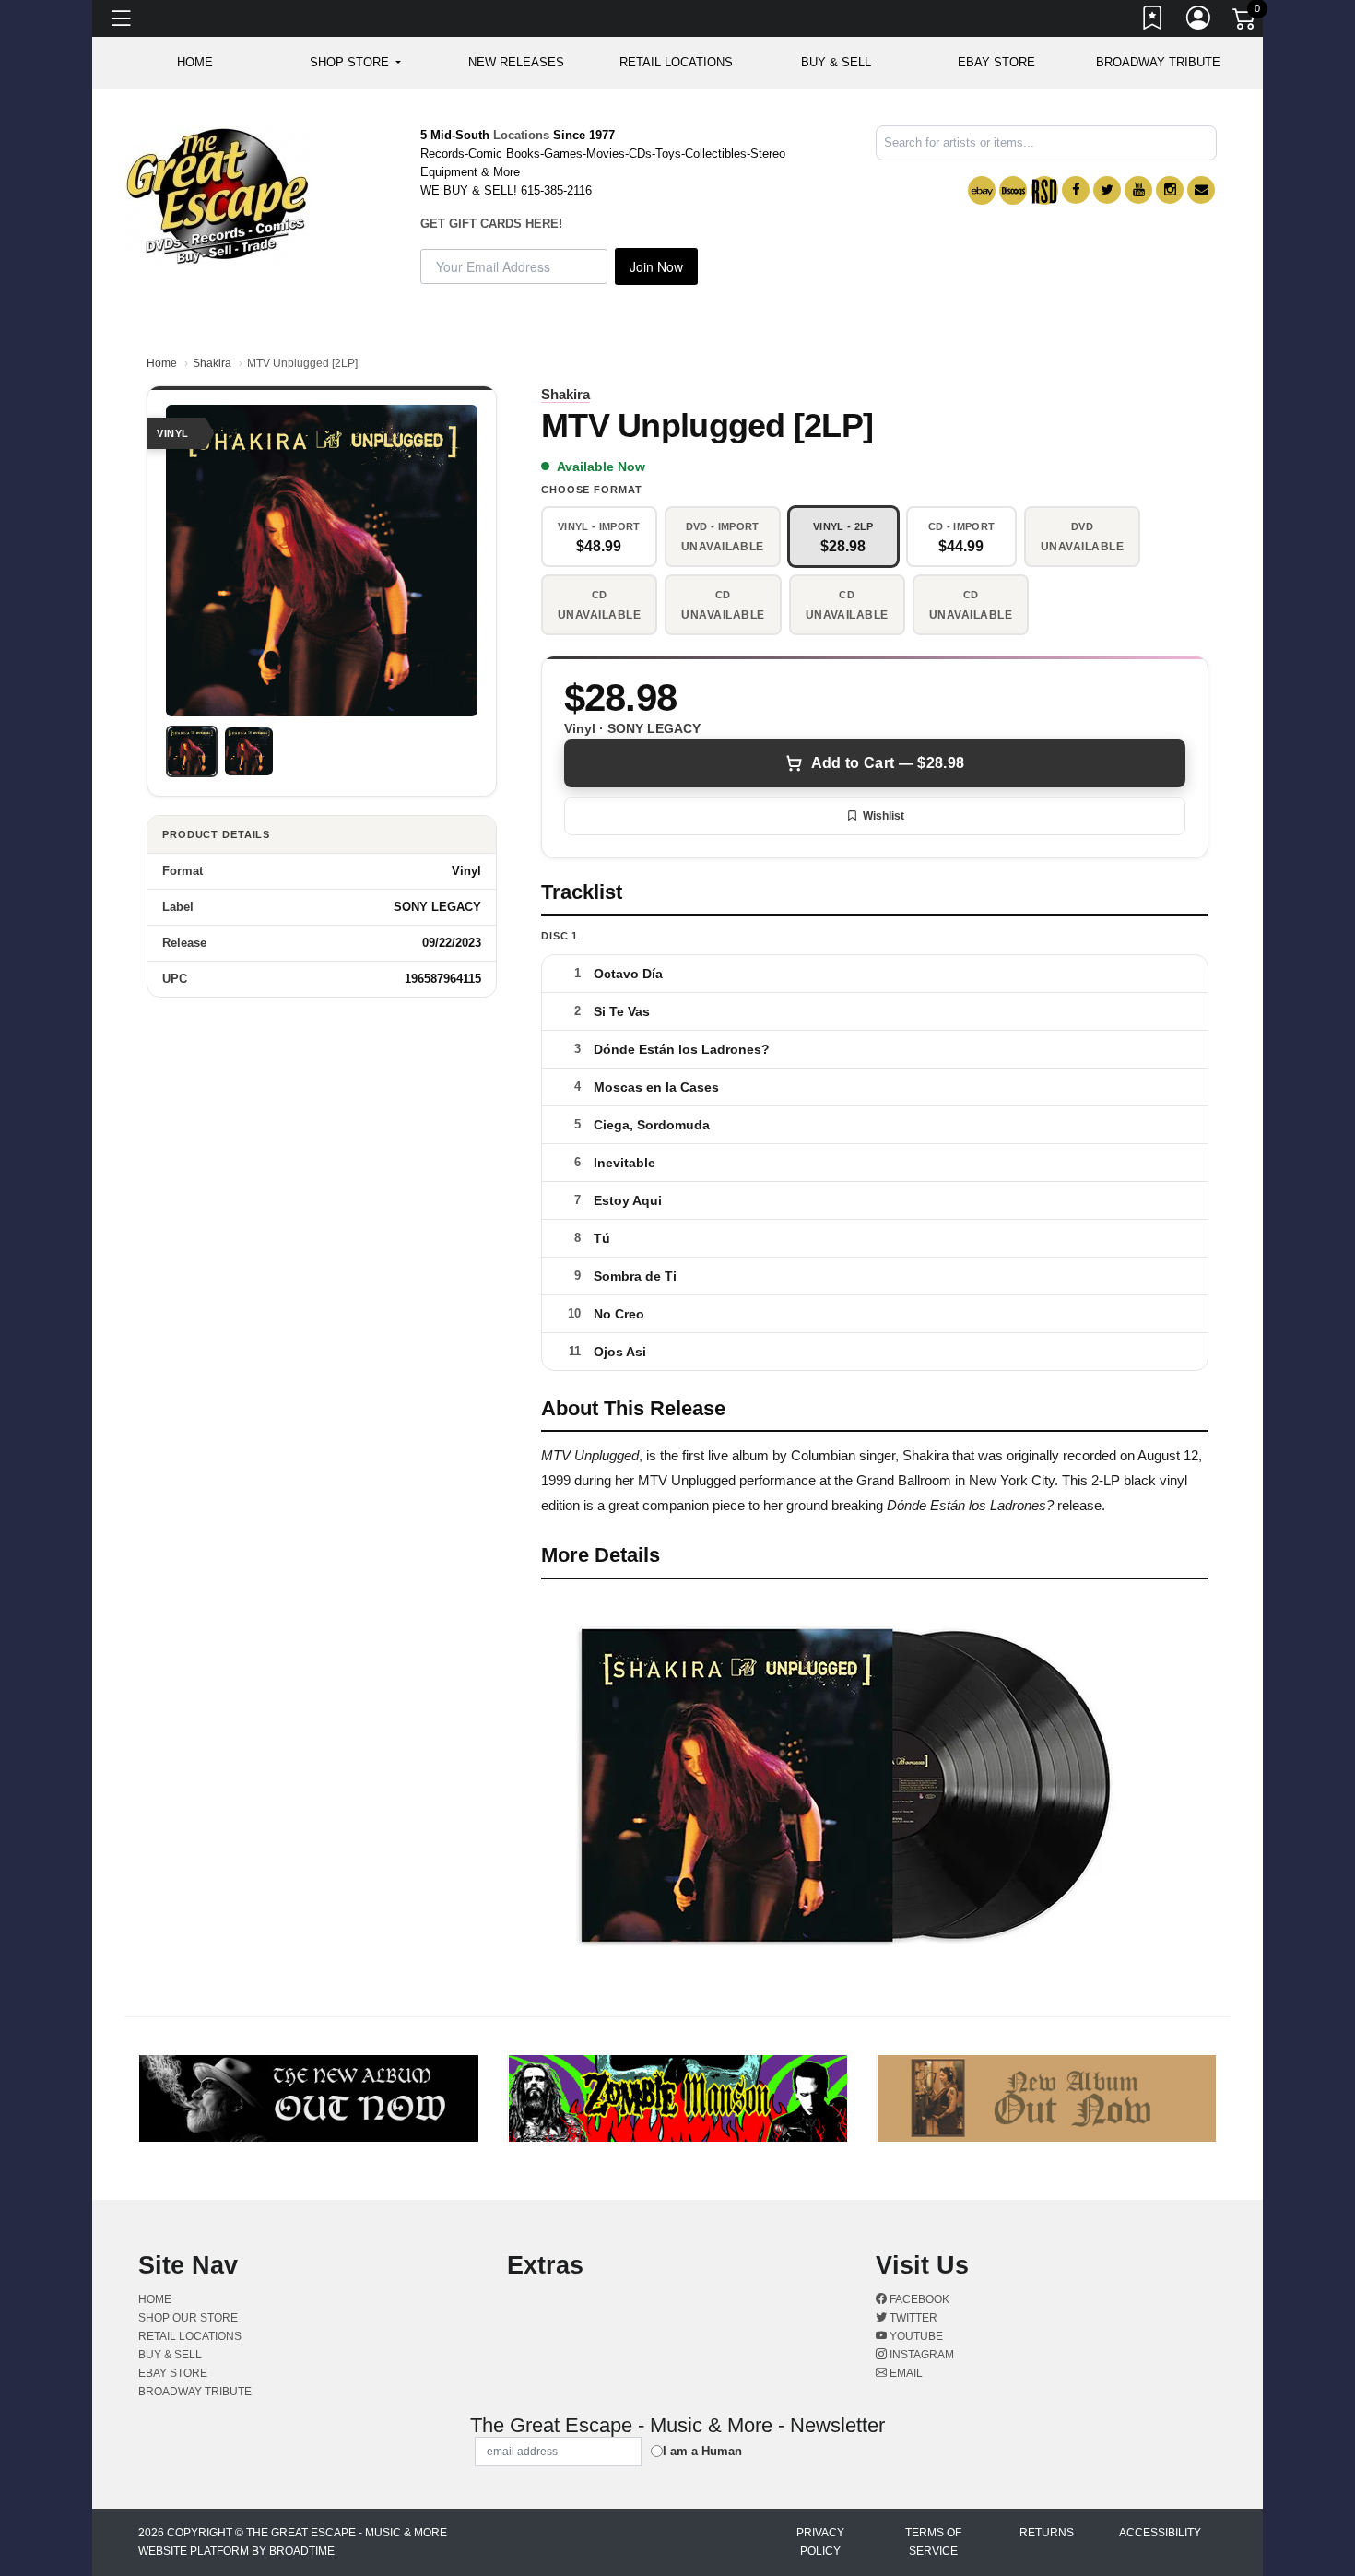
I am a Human (702, 2451)
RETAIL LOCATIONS (676, 62)
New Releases (516, 62)
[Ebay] (982, 190)
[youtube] (1138, 190)
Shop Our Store (188, 2318)
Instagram (920, 2355)
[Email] (1201, 190)
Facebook (918, 2299)
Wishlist (884, 816)
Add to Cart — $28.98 (888, 763)
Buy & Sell (836, 62)
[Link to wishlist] (1153, 21)
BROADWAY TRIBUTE (1158, 62)
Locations (521, 135)
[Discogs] (1013, 190)
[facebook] (1076, 190)
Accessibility (1160, 2533)
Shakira (212, 363)
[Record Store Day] (1044, 190)
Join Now (656, 266)
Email (905, 2373)
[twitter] (1107, 190)
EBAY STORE (996, 62)
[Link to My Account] (1199, 21)
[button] (355, 63)
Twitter (912, 2318)
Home (162, 363)
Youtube (915, 2336)
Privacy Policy (820, 2542)
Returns (1047, 2533)
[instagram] (1170, 190)
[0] (1245, 22)
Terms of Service (933, 2542)
